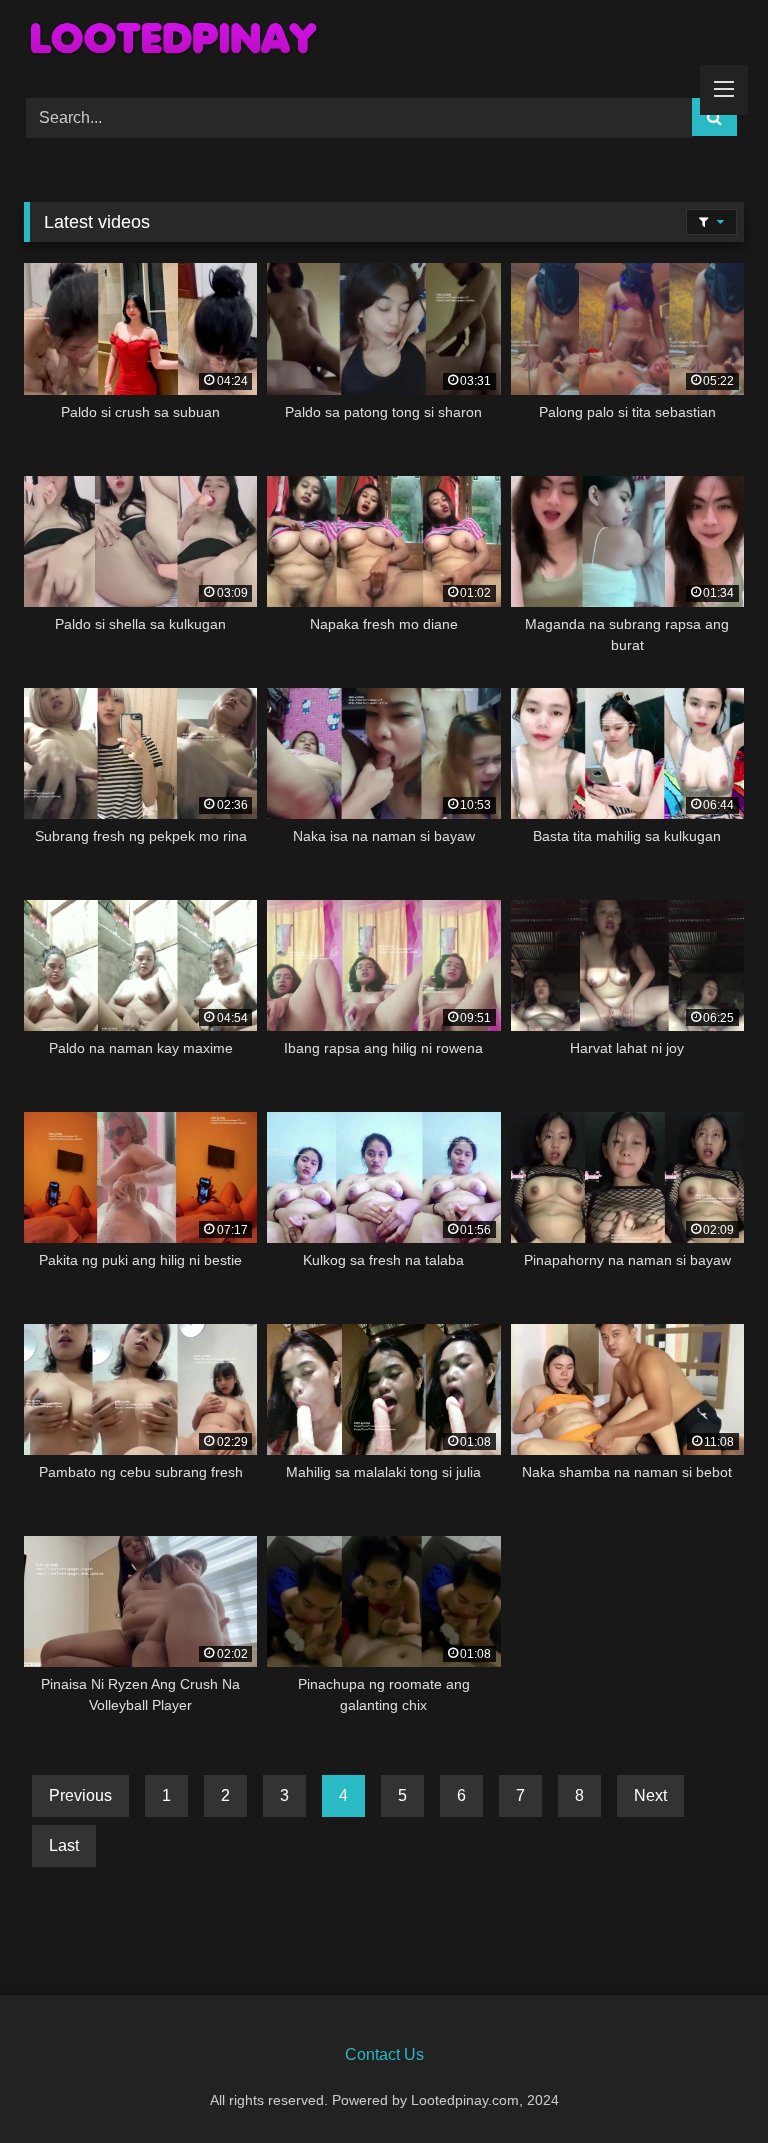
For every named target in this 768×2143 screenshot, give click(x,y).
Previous (80, 1795)
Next (650, 1795)
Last (64, 1845)
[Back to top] (706, 2083)
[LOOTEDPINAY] (384, 42)
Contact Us (384, 2054)
